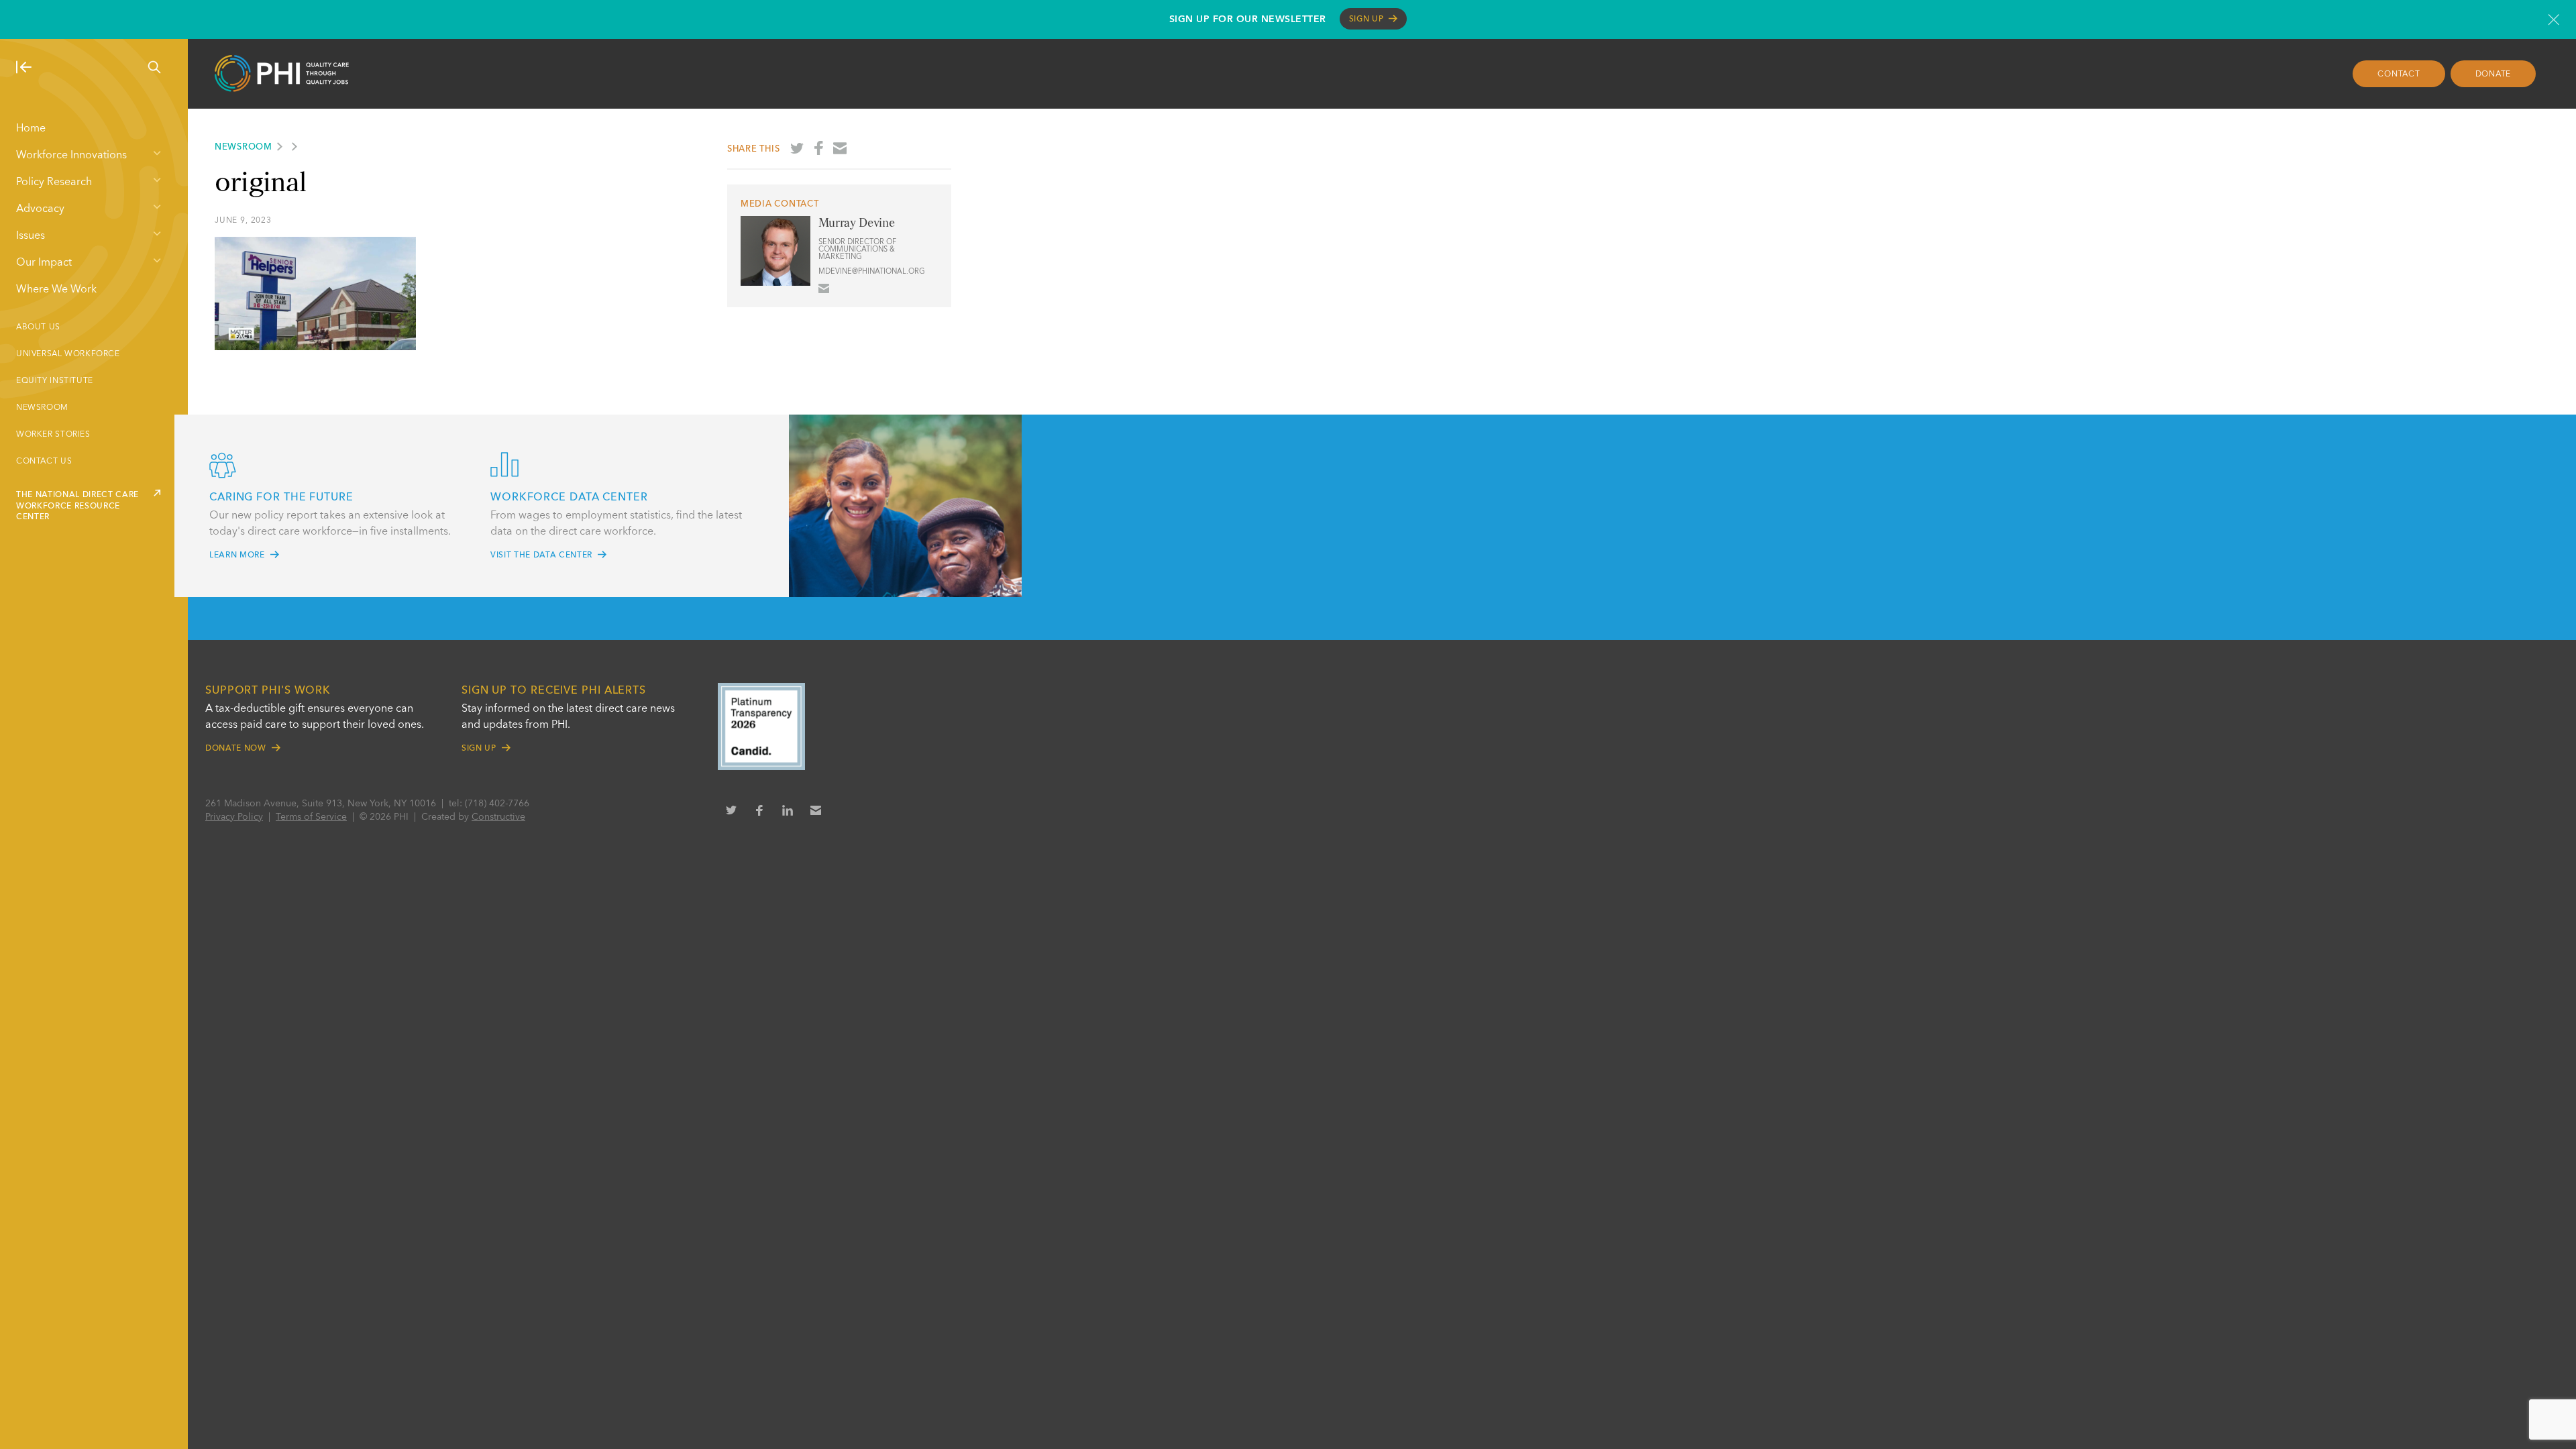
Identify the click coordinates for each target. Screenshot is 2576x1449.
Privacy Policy (234, 817)
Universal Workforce (68, 354)
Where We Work (56, 290)
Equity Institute (55, 381)
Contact (2399, 74)
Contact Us (44, 462)
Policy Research (54, 182)
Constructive (498, 817)
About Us (38, 327)
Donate (2493, 74)
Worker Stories (53, 435)
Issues (31, 236)
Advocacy (40, 209)
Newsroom (42, 408)
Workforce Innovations (71, 156)
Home (31, 129)
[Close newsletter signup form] (2554, 19)
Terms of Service (311, 817)
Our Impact (44, 263)
